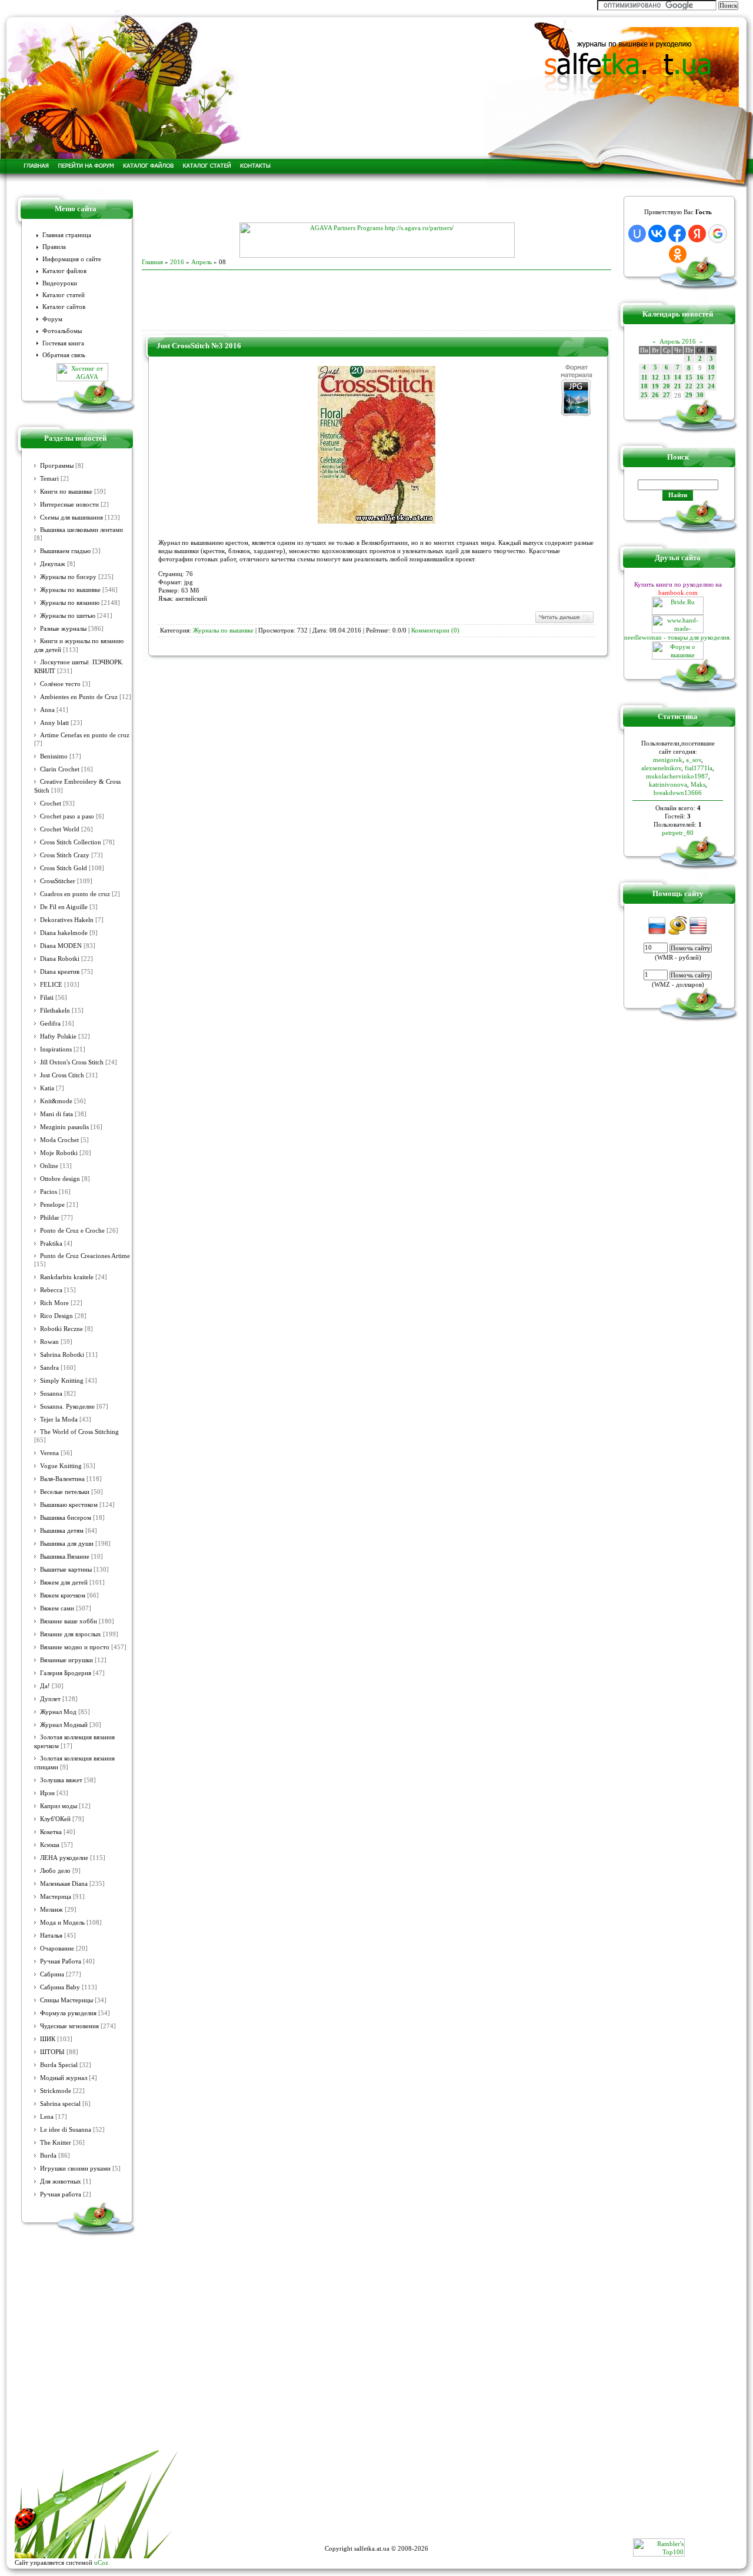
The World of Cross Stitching (79, 1432)
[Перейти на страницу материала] (376, 521)
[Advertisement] (376, 205)
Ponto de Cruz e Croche (72, 1231)
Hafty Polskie (58, 1036)
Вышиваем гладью (65, 551)
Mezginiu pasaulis (64, 1127)
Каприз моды (59, 1806)
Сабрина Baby (60, 1987)
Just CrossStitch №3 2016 (199, 346)
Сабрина (52, 1974)
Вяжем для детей (64, 1582)
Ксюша (50, 1845)
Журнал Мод (58, 1712)
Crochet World (60, 829)
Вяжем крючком (63, 1595)
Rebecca (51, 1290)
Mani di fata (56, 1114)
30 (700, 395)
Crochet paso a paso (67, 816)
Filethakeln (55, 1011)
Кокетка (51, 1832)
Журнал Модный (64, 1725)
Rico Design (56, 1316)
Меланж (51, 1910)
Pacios (49, 1192)
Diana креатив (60, 972)
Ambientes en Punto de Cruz (79, 697)
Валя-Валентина (62, 1479)
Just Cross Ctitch (62, 1075)
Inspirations (56, 1049)
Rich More (54, 1303)
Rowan (49, 1342)
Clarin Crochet (60, 769)
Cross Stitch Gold (64, 868)
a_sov (694, 760)
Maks (698, 784)
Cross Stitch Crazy (65, 855)
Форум (52, 319)
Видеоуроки (60, 283)
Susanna (51, 1394)
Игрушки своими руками (75, 2169)
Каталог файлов (64, 271)
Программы (57, 466)
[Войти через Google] (718, 234)
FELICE (51, 985)
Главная (152, 262)
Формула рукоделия (68, 2013)
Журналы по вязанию (70, 603)
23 (700, 386)
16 (700, 377)
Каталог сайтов (64, 307)
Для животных (61, 2181)
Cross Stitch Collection (71, 842)
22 (689, 386)
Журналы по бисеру (68, 577)
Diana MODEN (61, 946)
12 (655, 377)
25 (644, 395)
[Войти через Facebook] (677, 234)
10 (711, 367)
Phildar (50, 1218)
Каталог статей (64, 295)
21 (678, 386)
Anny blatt (54, 723)
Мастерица (56, 1897)
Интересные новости (69, 505)
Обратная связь (64, 355)
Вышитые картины (66, 1570)
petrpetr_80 (678, 833)
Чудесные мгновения (69, 2026)
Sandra (49, 1368)
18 (644, 386)
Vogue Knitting (61, 1466)
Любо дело (55, 1871)
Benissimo (54, 756)
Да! (45, 1686)
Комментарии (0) (435, 630)
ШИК (48, 2039)
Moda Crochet (59, 1140)
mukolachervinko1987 (677, 776)
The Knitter (56, 2143)
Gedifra (50, 1024)
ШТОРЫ (52, 2052)
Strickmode (56, 2091)
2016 (177, 262)
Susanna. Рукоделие (67, 1407)
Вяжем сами (57, 1608)
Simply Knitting (62, 1381)
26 (655, 395)
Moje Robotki (59, 1153)
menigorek (668, 760)
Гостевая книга (63, 343)
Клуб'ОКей (55, 1819)
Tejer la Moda (59, 1420)
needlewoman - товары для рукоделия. (678, 637)
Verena (49, 1453)
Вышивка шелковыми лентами (81, 530)
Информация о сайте (72, 259)
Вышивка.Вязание (65, 1557)
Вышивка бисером (66, 1518)
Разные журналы (63, 629)
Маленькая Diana (64, 1884)
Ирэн (47, 1793)
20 (667, 386)
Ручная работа (61, 2194)
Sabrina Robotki (62, 1355)
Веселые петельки (65, 1492)
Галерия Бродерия (66, 1673)
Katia (47, 1088)
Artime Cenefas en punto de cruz (85, 735)
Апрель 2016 (678, 341)
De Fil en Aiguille (64, 907)
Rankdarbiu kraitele (67, 1277)
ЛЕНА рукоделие (64, 1858)
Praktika (51, 1244)
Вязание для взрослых (71, 1634)
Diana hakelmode (64, 933)
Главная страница (67, 235)
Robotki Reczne (61, 1329)
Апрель (201, 262)
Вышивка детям (62, 1531)
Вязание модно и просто (75, 1647)
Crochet (51, 803)
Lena (47, 2117)
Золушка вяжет (61, 1780)
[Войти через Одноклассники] (678, 254)
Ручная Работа (61, 1961)
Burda (48, 2156)
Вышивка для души (67, 1544)
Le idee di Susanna (66, 2130)
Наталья (51, 1936)
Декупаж (53, 564)
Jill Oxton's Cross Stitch (72, 1062)
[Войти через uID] (637, 234)
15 (689, 377)
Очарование (57, 1948)
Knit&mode (56, 1101)
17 (711, 377)
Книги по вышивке (66, 492)
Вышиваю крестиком (69, 1505)
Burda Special (59, 2065)
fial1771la (699, 768)
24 (711, 386)
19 (655, 386)
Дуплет (50, 1699)
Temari (49, 479)
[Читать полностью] (564, 622)
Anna (47, 710)
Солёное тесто (60, 684)
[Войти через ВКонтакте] (657, 234)
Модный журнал (64, 2078)
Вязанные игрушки (66, 1660)
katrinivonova (668, 784)
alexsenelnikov (661, 768)
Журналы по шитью (68, 616)
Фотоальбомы (62, 331)
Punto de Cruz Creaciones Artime (85, 1256)
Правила (54, 247)
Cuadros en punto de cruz (75, 894)
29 (689, 395)
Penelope (52, 1205)
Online (49, 1166)
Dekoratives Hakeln (67, 920)
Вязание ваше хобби (69, 1621)
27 (667, 395)
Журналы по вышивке (70, 590)
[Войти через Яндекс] (697, 234)
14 (678, 377)
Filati (47, 998)
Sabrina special (60, 2104)
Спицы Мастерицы (66, 2000)
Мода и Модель (62, 1923)
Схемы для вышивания (71, 517)
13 (667, 377)
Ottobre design (60, 1179)
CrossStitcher (58, 881)
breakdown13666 (678, 793)
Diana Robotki (60, 959)
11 (644, 377)
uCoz (101, 2562)
